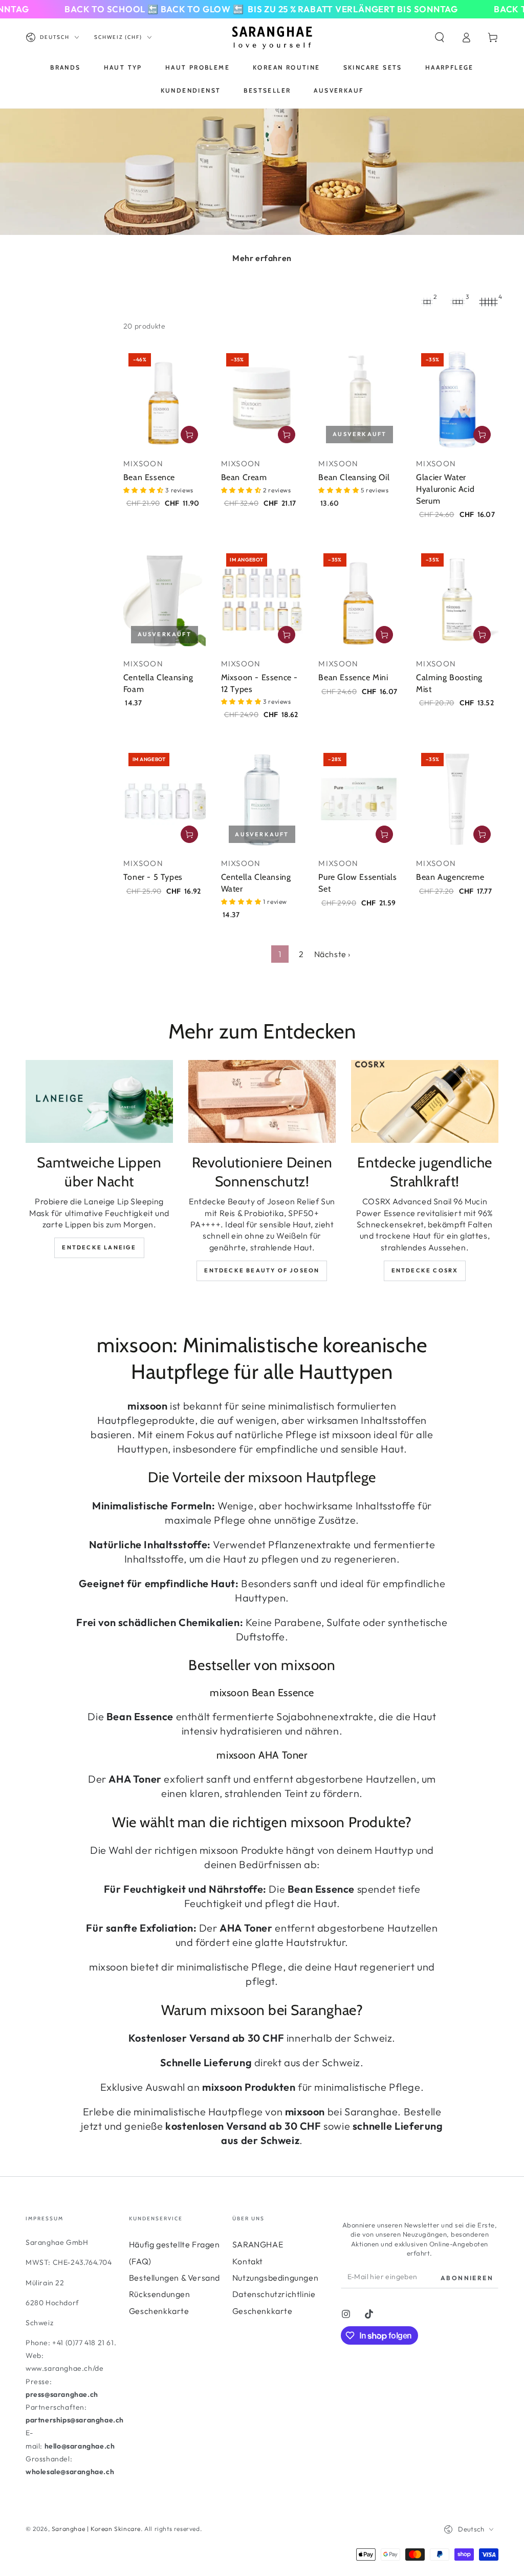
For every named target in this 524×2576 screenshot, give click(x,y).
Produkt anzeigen (287, 635)
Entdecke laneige (99, 1247)
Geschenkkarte (159, 2311)
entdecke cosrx (425, 1270)
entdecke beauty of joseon (262, 1270)
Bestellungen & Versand (174, 2278)
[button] (440, 37)
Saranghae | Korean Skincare (96, 2529)
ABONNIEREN (467, 2278)
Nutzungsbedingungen (275, 2278)
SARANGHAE (258, 2244)
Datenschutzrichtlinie (274, 2294)
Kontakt (248, 2261)
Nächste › (332, 954)
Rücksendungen (160, 2294)
